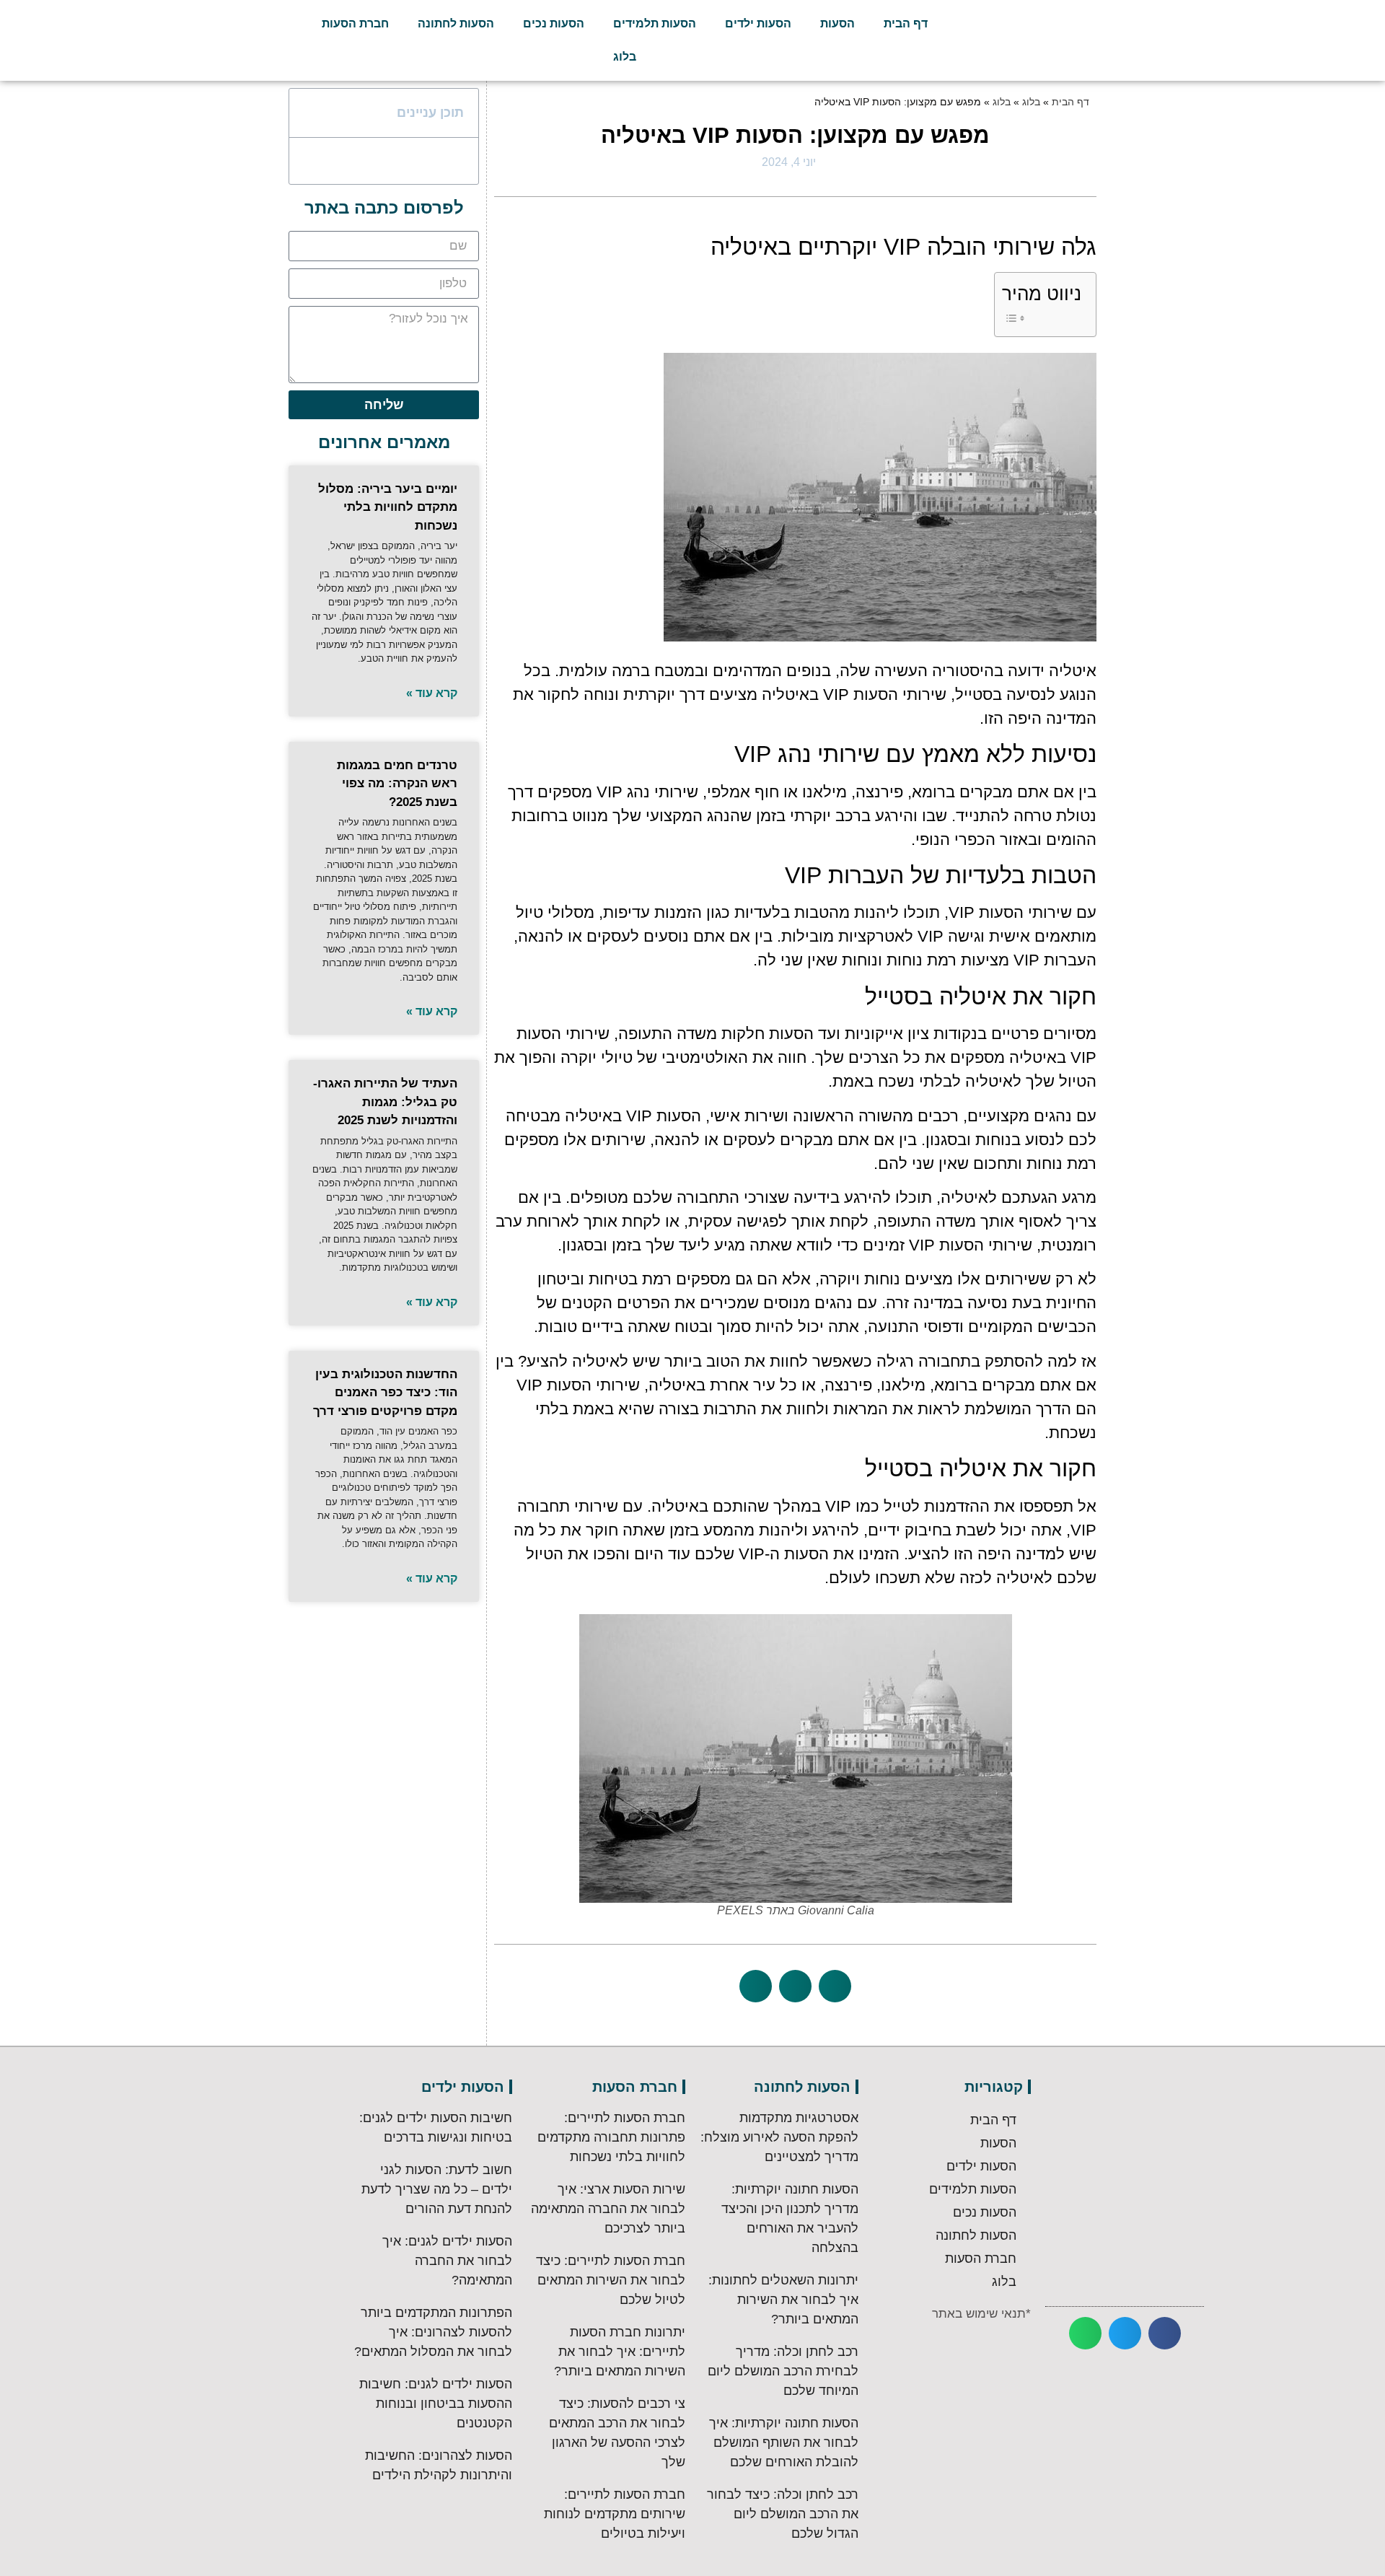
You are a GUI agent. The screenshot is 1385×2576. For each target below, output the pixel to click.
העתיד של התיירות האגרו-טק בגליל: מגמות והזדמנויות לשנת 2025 (385, 1102)
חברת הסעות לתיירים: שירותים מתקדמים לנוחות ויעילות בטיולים (615, 2514)
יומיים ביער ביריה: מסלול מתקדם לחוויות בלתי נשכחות (388, 507)
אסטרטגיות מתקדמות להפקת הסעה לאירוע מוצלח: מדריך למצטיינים (779, 2137)
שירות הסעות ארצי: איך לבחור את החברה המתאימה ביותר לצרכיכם (608, 2209)
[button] (835, 1986)
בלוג (625, 57)
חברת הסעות (355, 23)
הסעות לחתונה (456, 23)
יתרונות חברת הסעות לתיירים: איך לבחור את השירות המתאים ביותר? (620, 2352)
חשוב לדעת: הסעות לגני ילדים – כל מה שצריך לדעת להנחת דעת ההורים (437, 2189)
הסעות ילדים (758, 23)
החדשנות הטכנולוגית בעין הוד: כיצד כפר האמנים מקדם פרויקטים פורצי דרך (385, 1393)
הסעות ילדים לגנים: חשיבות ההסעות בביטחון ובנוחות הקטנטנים (436, 2404)
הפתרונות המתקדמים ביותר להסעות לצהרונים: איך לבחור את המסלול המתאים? (433, 2332)
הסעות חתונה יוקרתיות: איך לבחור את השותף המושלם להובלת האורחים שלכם (784, 2443)
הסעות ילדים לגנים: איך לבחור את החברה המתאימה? (447, 2261)
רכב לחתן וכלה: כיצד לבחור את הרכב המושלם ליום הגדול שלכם (783, 2514)
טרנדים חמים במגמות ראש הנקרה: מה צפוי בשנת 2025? (397, 784)
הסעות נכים (554, 23)
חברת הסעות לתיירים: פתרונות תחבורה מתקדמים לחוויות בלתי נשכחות (611, 2137)
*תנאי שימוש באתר (981, 2314)
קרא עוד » (432, 693)
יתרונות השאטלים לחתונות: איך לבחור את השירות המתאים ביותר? (783, 2300)
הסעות (837, 23)
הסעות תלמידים (655, 23)
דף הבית (906, 23)
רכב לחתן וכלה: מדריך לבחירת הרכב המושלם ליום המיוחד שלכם (783, 2371)
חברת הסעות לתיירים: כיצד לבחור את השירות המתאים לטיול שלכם (611, 2280)
